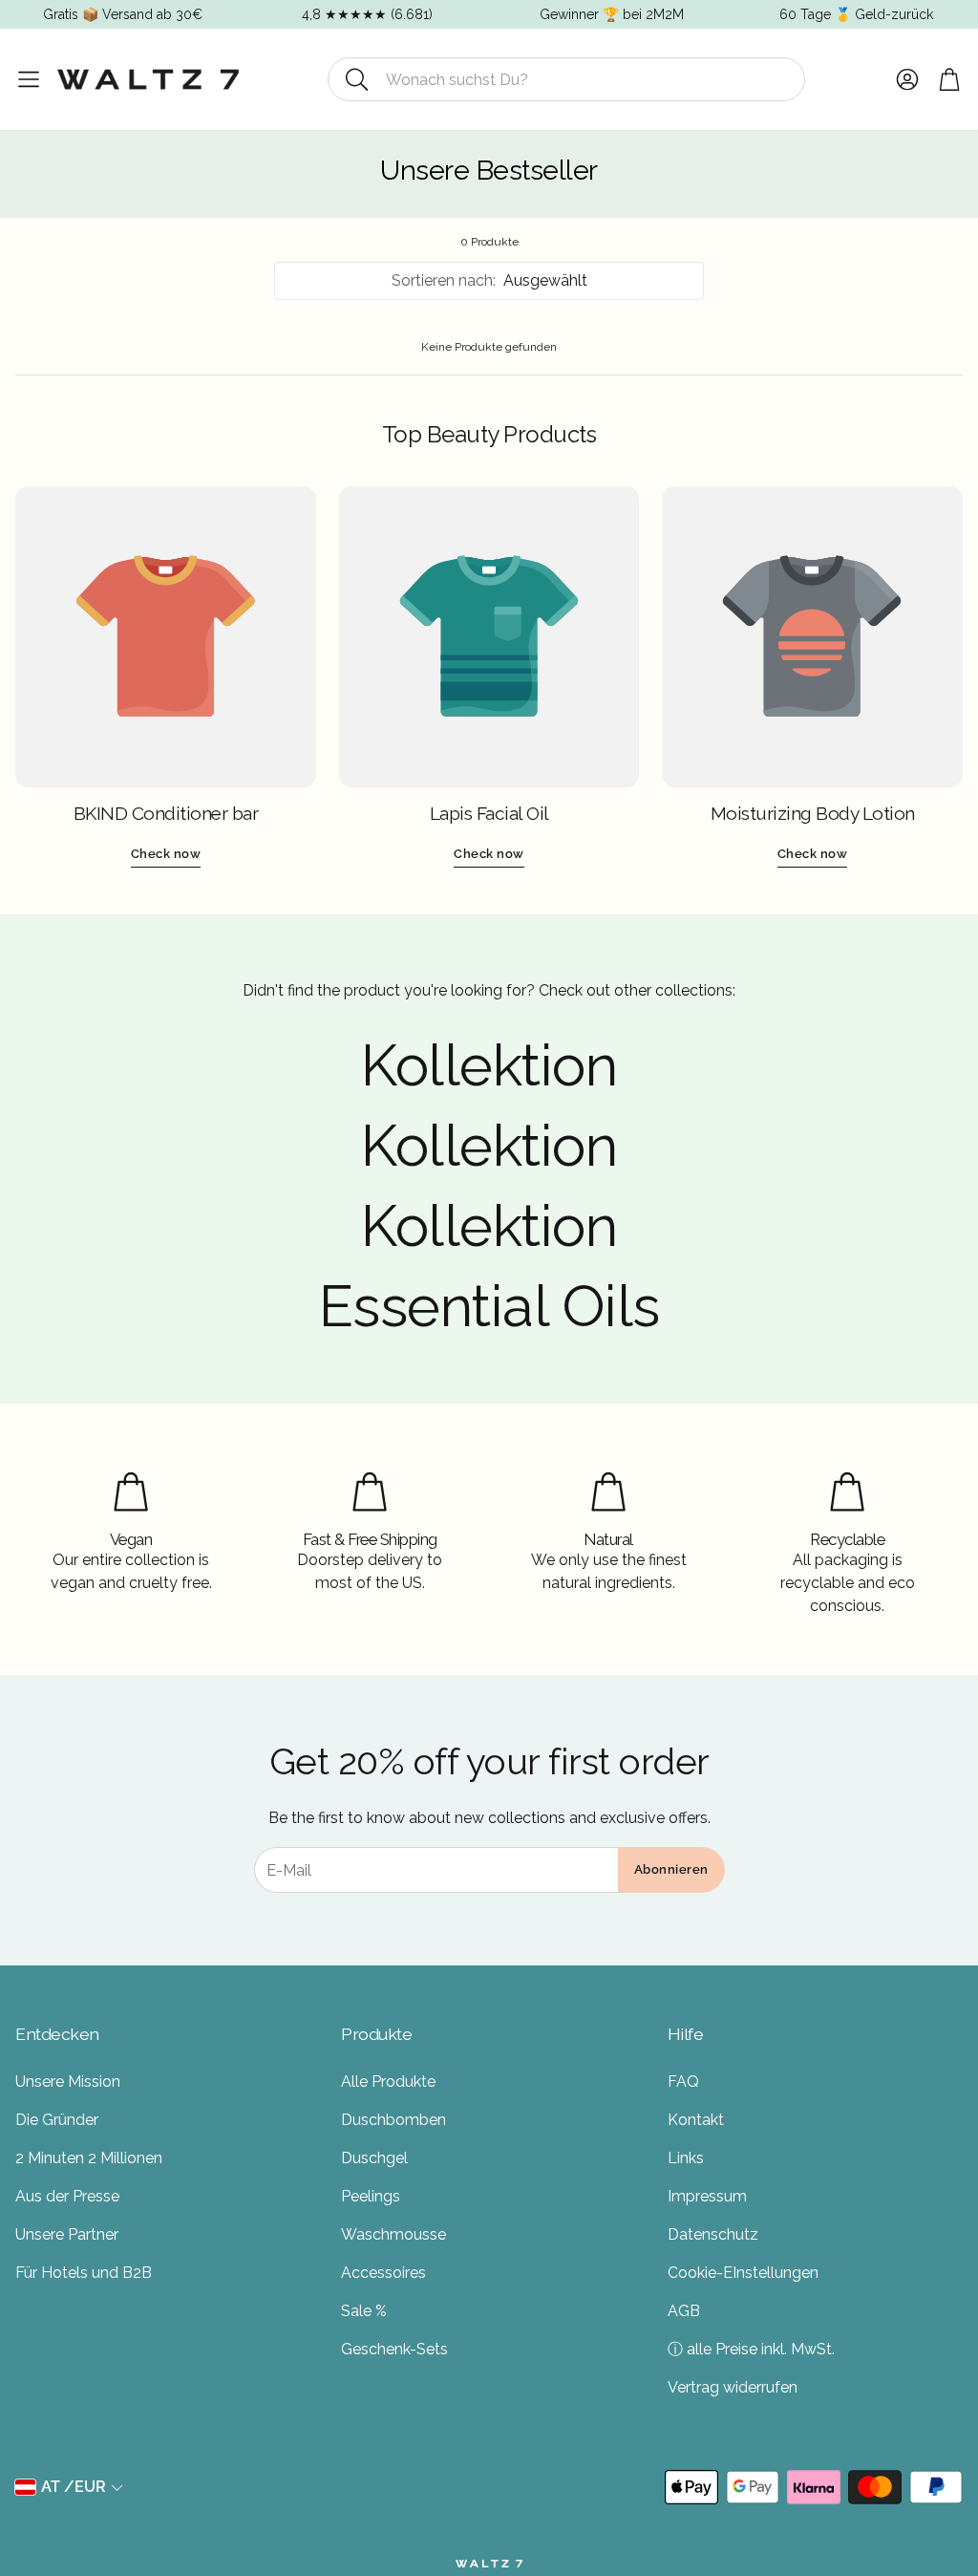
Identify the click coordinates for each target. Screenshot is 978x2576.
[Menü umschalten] (29, 79)
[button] (566, 79)
